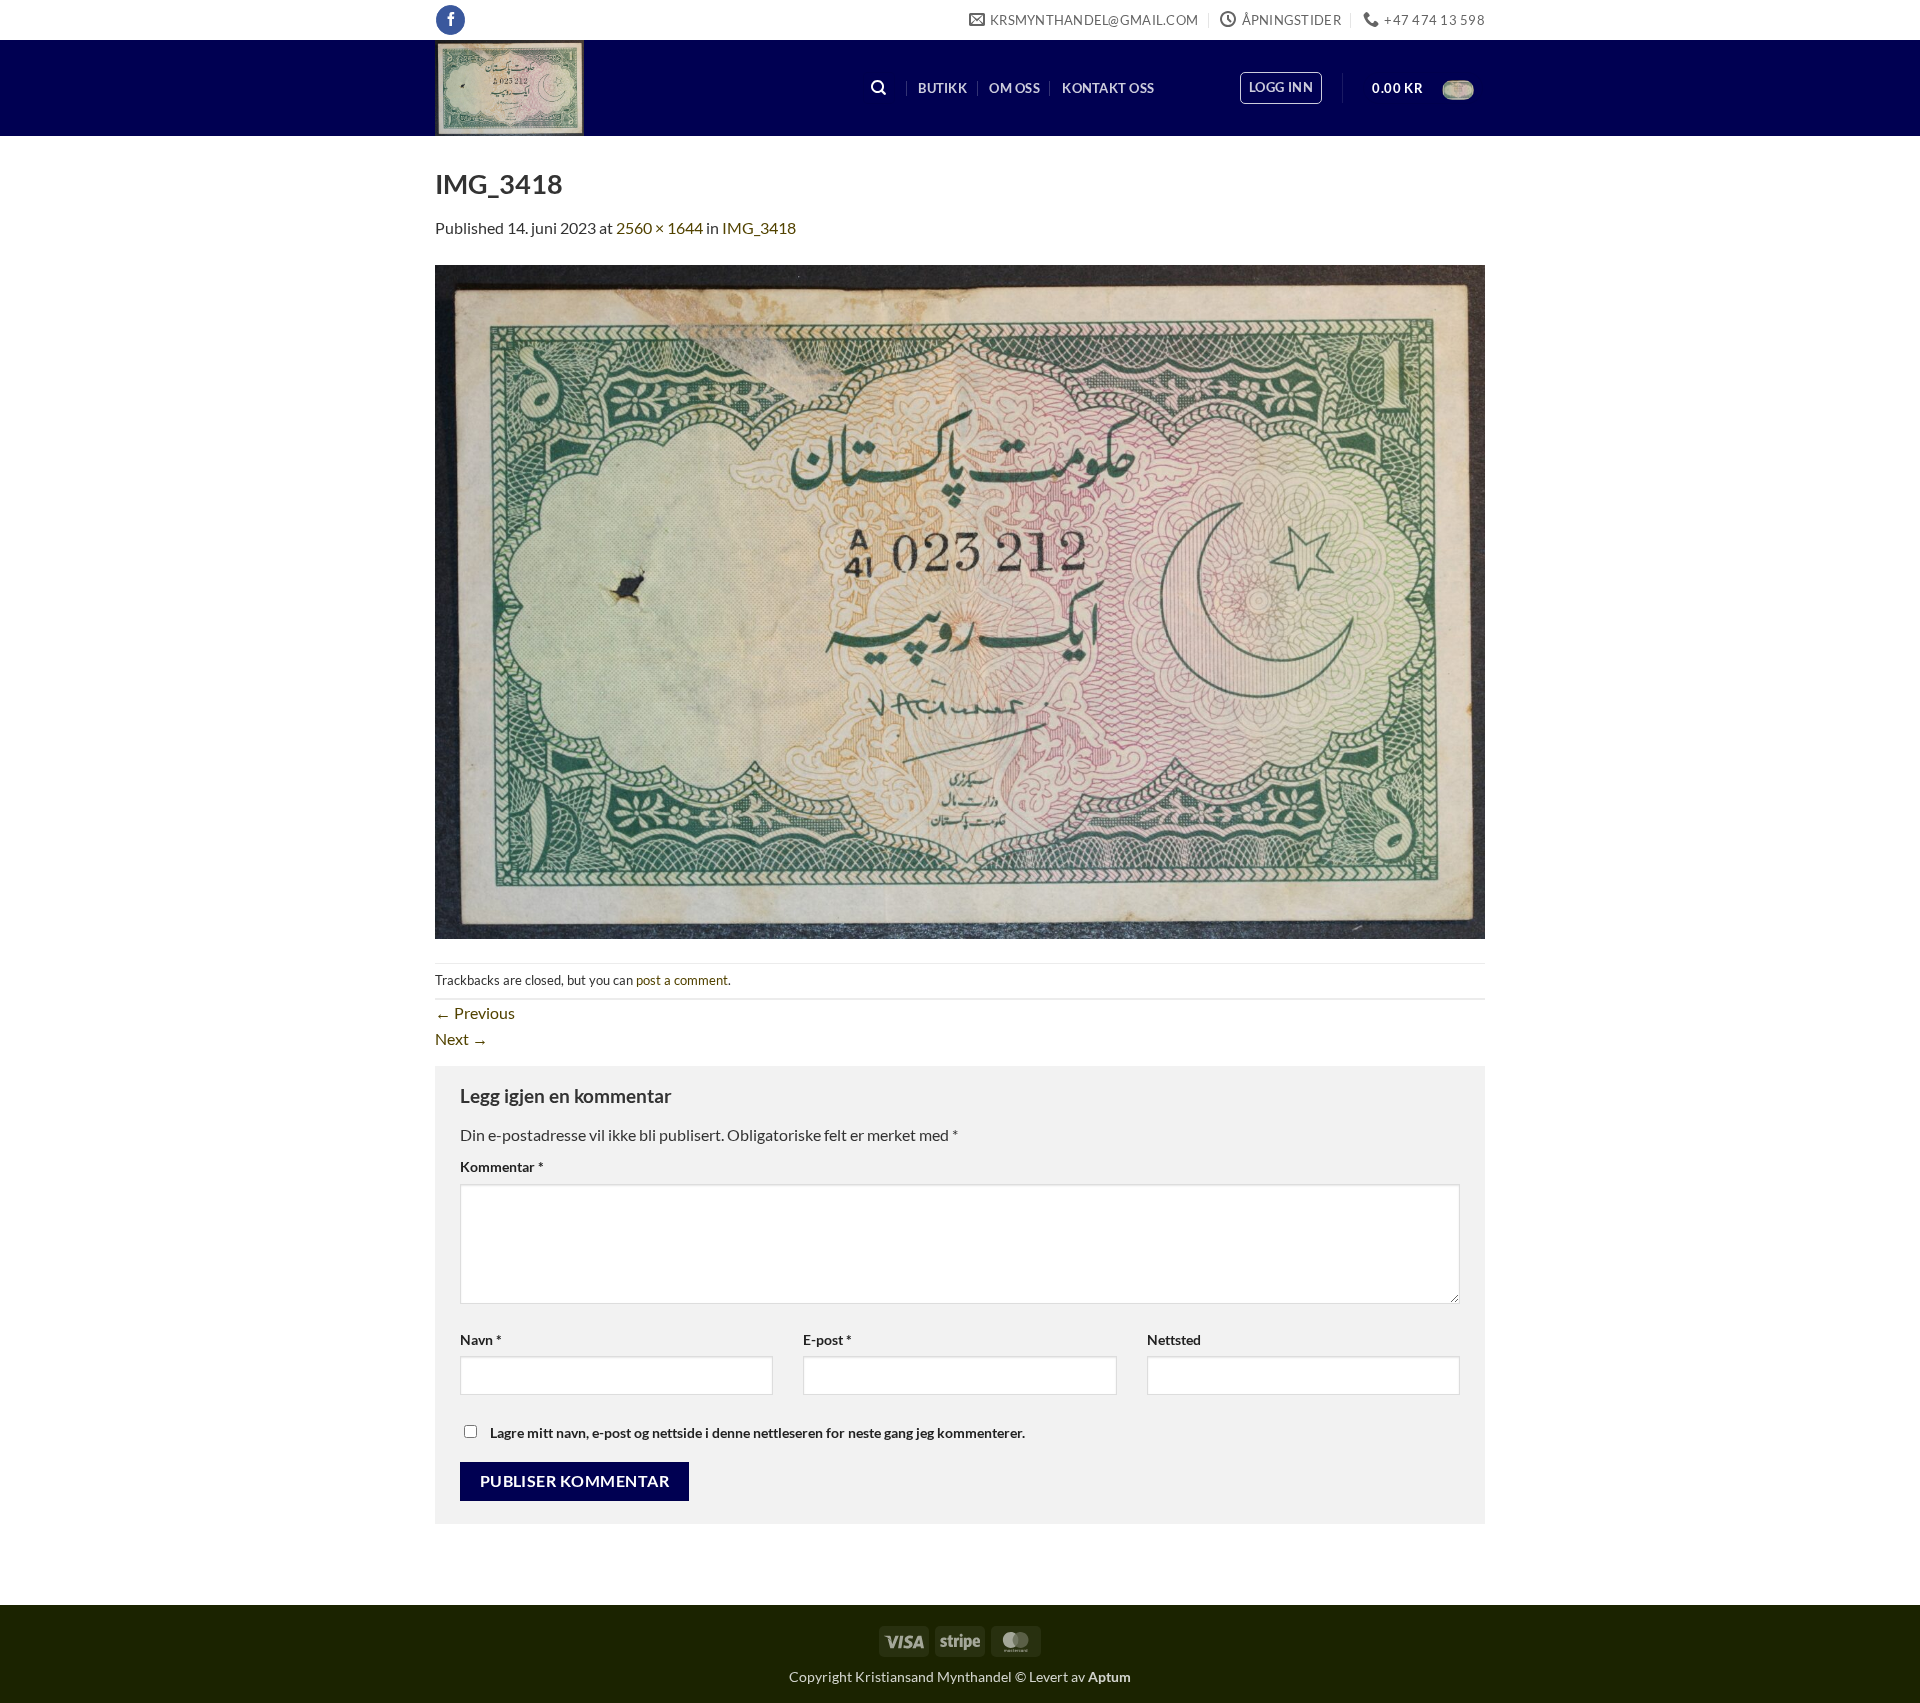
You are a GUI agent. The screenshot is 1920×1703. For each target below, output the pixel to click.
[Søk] (879, 88)
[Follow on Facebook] (450, 20)
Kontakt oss (1108, 88)
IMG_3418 (759, 227)
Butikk (942, 88)
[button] (1281, 88)
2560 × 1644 (659, 227)
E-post (827, 1339)
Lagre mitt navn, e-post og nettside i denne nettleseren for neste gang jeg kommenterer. (757, 1432)
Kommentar (502, 1166)
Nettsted (1174, 1339)
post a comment (682, 980)
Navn (481, 1339)
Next (461, 1038)
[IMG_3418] (960, 599)
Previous (475, 1012)
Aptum (1109, 1676)
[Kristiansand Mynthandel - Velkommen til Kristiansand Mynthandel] (633, 88)
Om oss (1014, 88)
